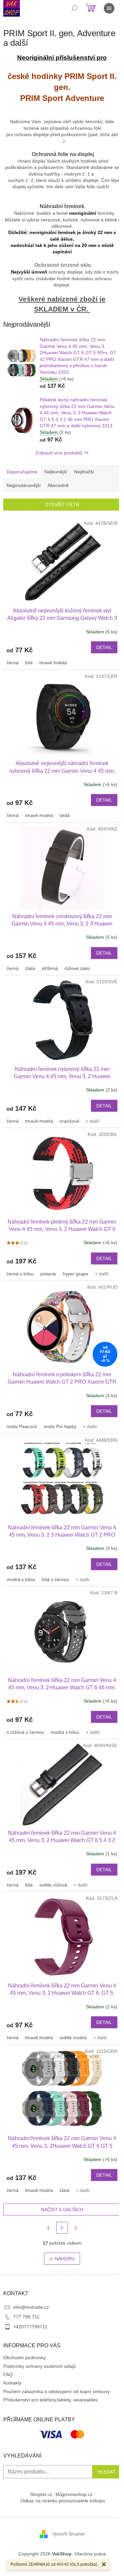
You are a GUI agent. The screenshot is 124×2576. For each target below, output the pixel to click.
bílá (29, 663)
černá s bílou (20, 1274)
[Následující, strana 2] (62, 2228)
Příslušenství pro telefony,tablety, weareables (50, 2400)
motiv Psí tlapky (60, 1426)
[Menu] (109, 8)
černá (13, 663)
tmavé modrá (39, 815)
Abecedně (58, 485)
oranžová (69, 1121)
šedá (65, 815)
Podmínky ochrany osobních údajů (40, 2366)
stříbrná (50, 968)
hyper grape (76, 1274)
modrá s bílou (21, 1579)
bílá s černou (56, 1579)
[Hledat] (74, 8)
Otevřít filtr (62, 505)
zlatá (30, 968)
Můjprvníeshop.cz (74, 2494)
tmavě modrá (39, 1121)
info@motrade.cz (31, 2307)
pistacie (48, 1274)
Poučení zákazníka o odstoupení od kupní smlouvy (57, 2391)
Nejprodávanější (24, 485)
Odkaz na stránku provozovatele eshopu (63, 2501)
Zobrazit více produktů (59, 453)
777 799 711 (26, 2317)
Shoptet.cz (41, 2494)
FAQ (8, 2375)
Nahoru (65, 2259)
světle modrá (73, 2038)
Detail (104, 647)
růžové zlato (77, 968)
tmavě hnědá (53, 663)
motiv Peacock (22, 1426)
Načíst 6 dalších (62, 2210)
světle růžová (53, 1885)
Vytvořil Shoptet (68, 2534)
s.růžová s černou (25, 1732)
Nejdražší (84, 472)
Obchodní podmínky (24, 2358)
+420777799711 (30, 2327)
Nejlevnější (56, 472)
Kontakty (12, 2383)
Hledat (106, 2472)
